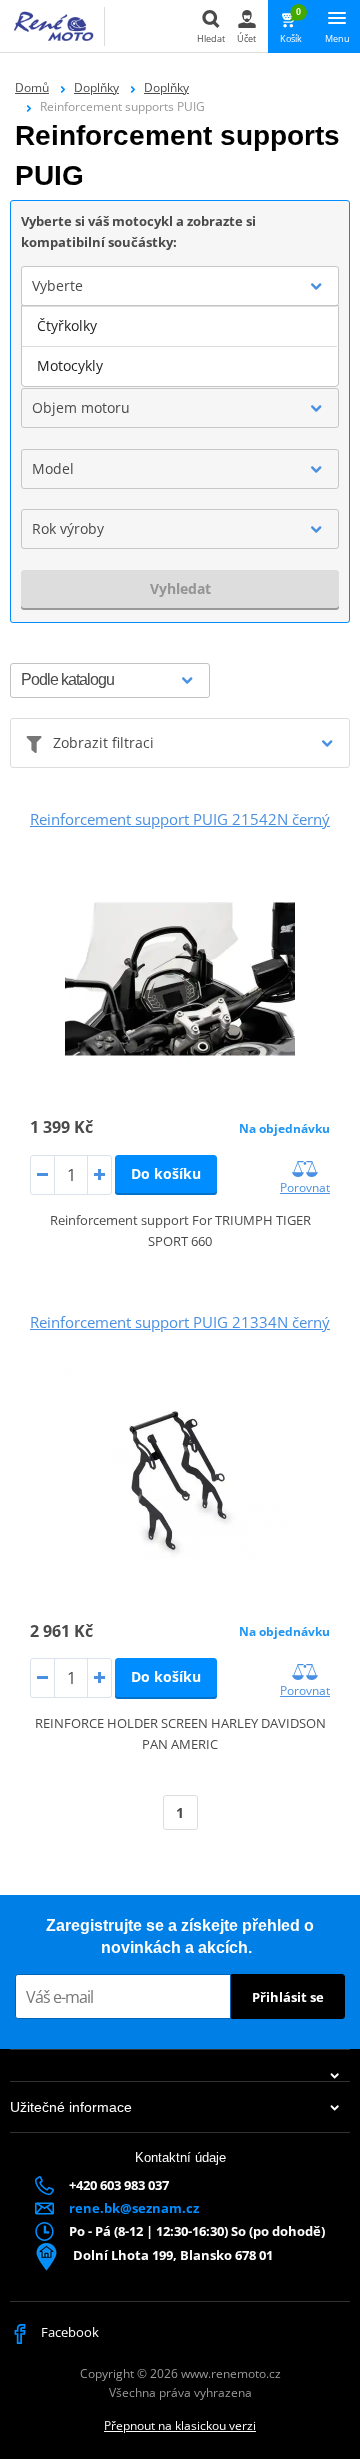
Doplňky (96, 87)
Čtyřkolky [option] (67, 325)
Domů (32, 87)
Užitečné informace (71, 2107)
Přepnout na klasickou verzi (180, 2425)
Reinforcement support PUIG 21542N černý (180, 819)
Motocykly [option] (70, 365)
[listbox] (180, 346)
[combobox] (180, 286)
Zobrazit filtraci (103, 742)
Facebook (68, 2332)
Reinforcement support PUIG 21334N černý (180, 1322)
